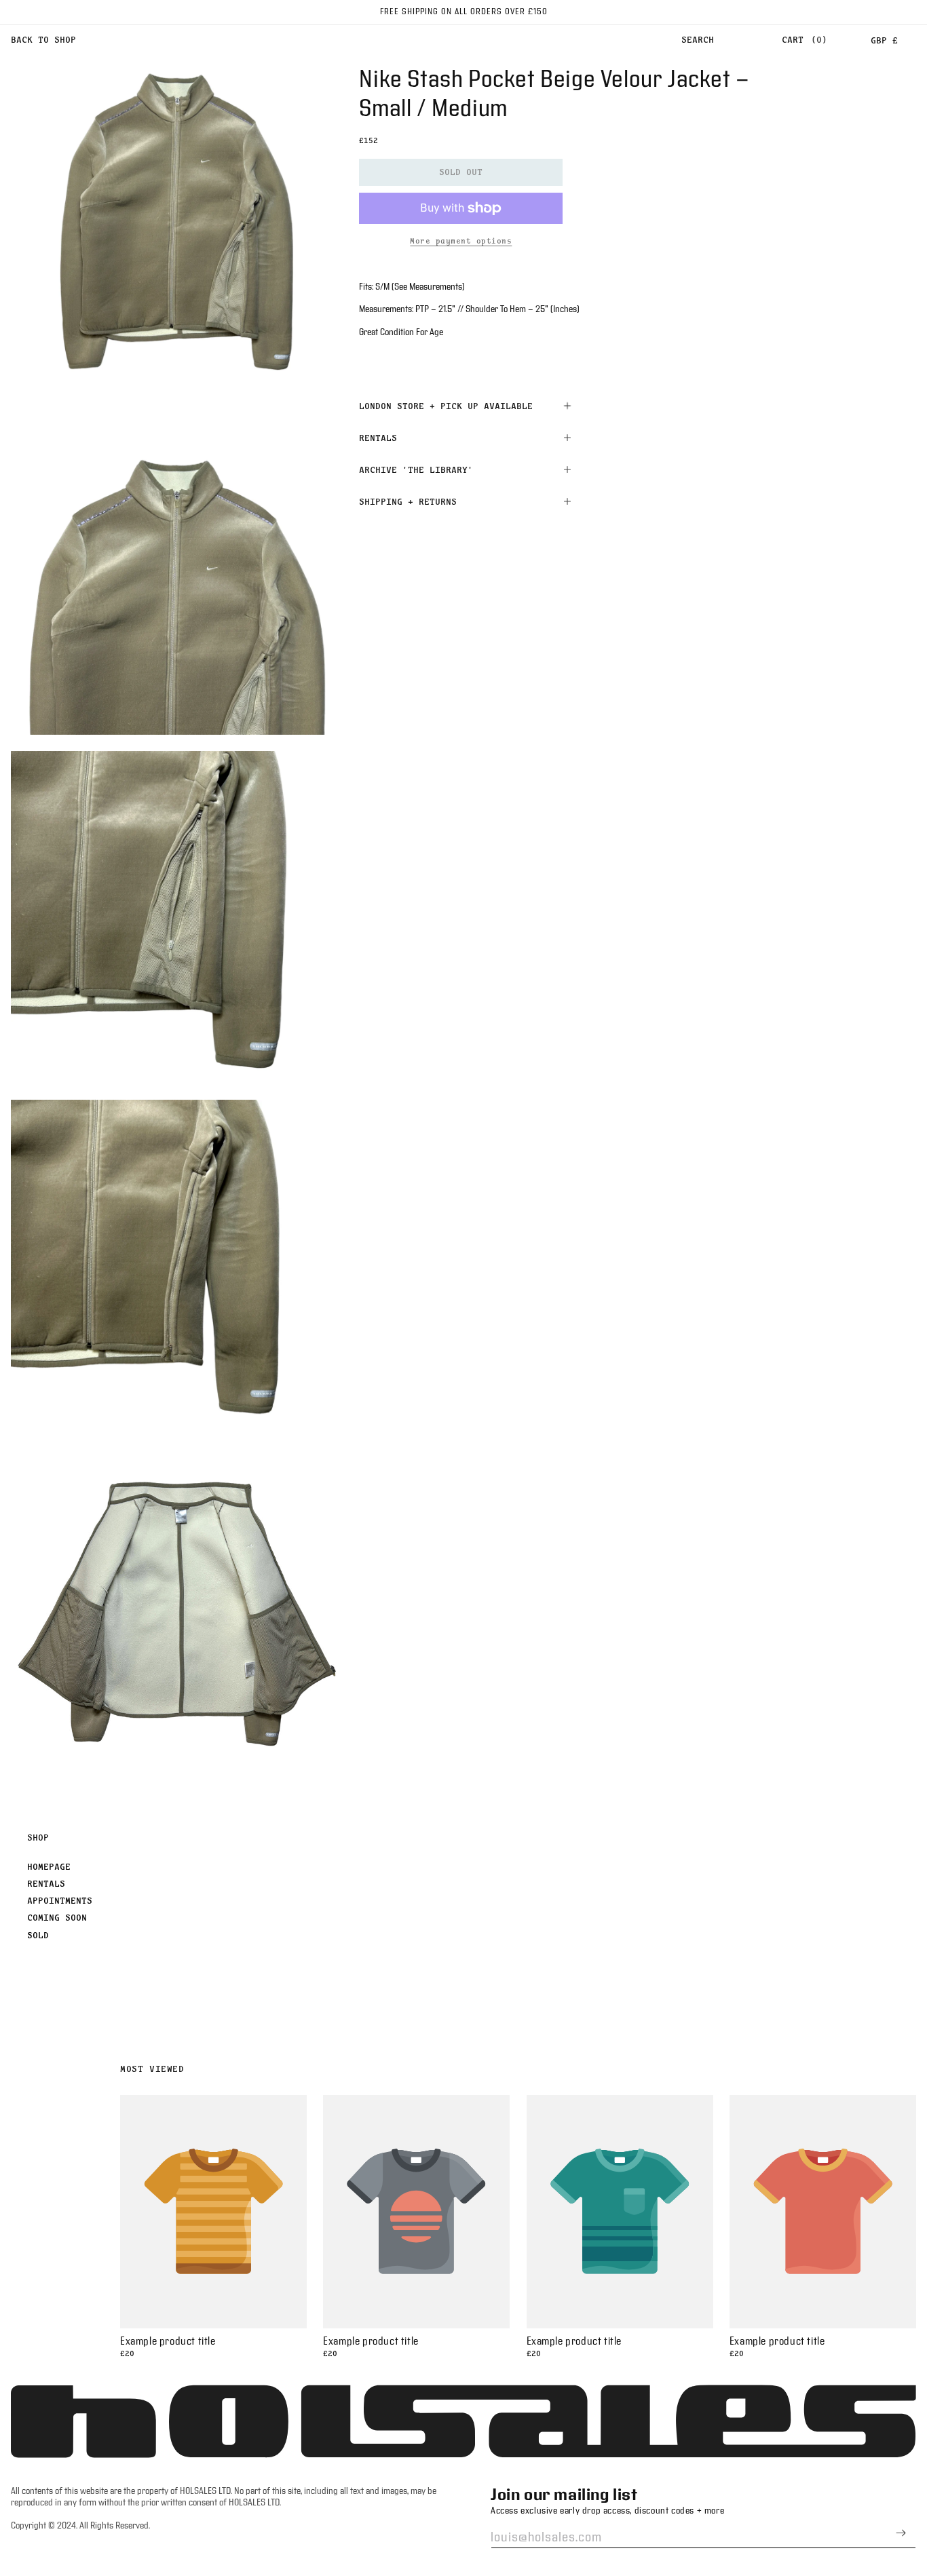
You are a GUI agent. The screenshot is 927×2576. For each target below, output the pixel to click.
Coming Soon (57, 1917)
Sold (38, 1935)
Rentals (46, 1883)
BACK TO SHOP (43, 39)
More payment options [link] (461, 241)
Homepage (49, 1866)
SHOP (38, 1837)
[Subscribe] (901, 2533)
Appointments (60, 1900)
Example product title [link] (168, 2342)
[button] (698, 40)
